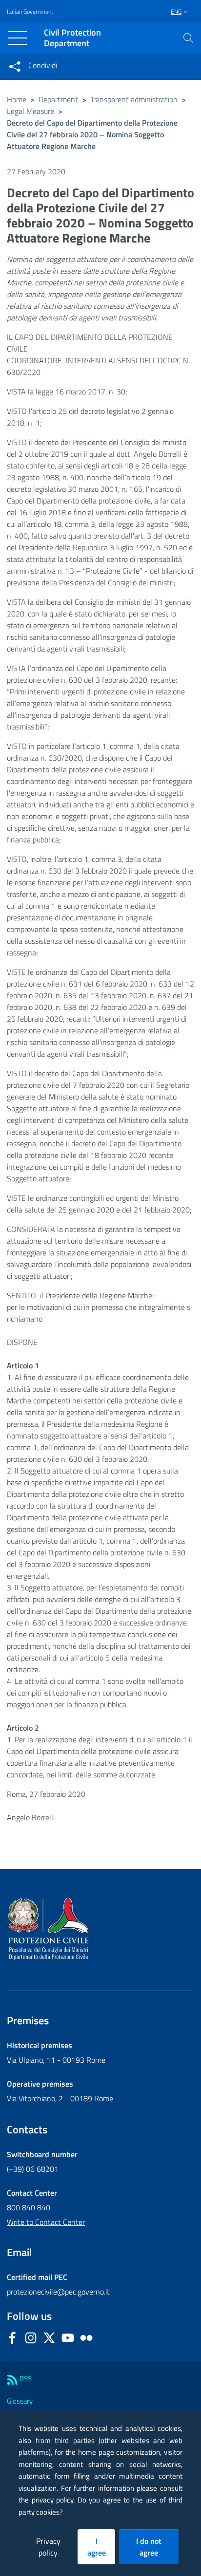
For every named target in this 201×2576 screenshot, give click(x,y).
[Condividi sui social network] (15, 66)
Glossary (20, 2401)
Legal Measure (30, 111)
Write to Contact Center (46, 2222)
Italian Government (30, 12)
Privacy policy (48, 2547)
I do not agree (149, 2547)
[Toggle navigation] (18, 38)
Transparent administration (134, 99)
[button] (188, 38)
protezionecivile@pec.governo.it (58, 2292)
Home (17, 99)
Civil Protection (72, 38)
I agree (97, 2547)
